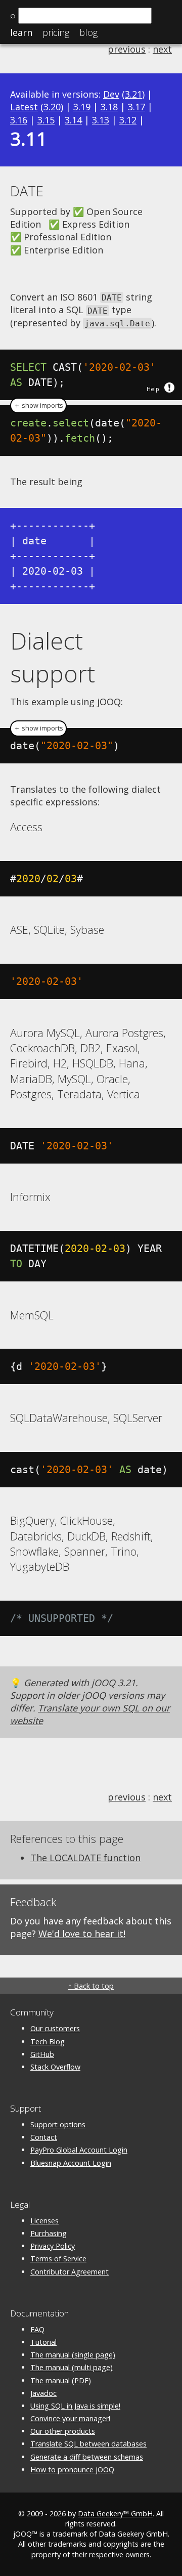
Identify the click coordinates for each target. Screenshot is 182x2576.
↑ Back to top (91, 1986)
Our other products (63, 2431)
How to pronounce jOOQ (72, 2470)
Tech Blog (48, 2042)
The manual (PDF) (61, 2380)
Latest (24, 107)
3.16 (19, 120)
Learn (21, 32)
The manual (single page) (73, 2355)
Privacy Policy (53, 2246)
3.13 (101, 120)
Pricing (56, 32)
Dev (111, 94)
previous (127, 49)
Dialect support (53, 657)
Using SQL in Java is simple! (75, 2406)
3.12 (128, 120)
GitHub (42, 2054)
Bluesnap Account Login (71, 2163)
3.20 (52, 107)
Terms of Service (58, 2259)
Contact (44, 2137)
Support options (58, 2124)
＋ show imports (38, 405)
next (162, 49)
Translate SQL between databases (88, 2444)
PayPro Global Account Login (79, 2150)
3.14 (73, 120)
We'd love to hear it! (82, 1934)
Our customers (55, 2028)
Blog (88, 32)
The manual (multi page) (72, 2367)
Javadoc (43, 2393)
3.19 (82, 107)
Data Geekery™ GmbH (115, 2514)
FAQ (37, 2329)
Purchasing (49, 2233)
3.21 (133, 94)
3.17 (136, 107)
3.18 (109, 107)
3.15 (46, 120)
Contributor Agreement (70, 2272)
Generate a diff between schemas (87, 2457)
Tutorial (43, 2342)
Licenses (44, 2221)
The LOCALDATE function (85, 1858)
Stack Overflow (55, 2067)
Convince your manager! (70, 2418)
